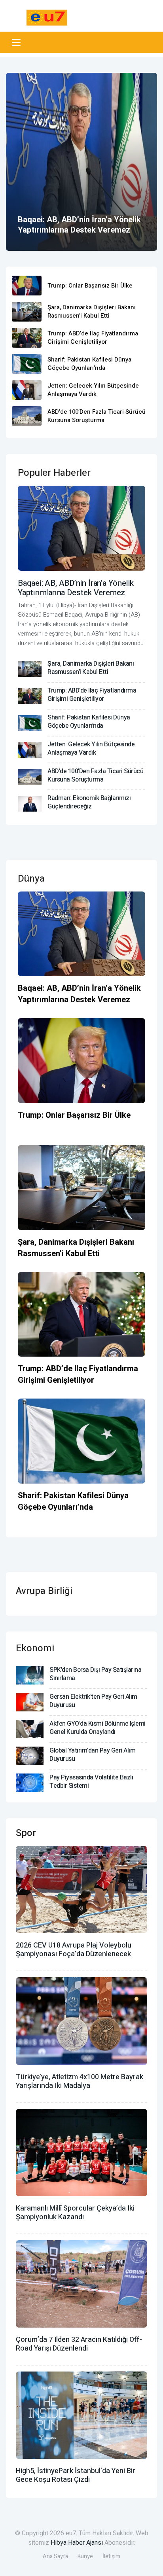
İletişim (111, 2556)
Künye (85, 2556)
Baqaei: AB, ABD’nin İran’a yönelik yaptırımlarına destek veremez (79, 225)
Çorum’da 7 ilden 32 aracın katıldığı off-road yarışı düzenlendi (79, 2344)
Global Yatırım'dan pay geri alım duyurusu (92, 1755)
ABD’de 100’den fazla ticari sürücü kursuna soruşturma (97, 416)
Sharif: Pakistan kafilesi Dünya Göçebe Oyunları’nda (89, 364)
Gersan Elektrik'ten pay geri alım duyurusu (93, 1701)
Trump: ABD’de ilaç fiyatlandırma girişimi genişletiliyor (93, 338)
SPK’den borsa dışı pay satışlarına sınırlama (95, 1674)
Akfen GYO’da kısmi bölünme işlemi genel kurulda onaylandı (98, 1728)
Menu (18, 42)
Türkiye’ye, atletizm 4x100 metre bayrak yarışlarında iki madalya (80, 2081)
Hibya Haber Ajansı (77, 2543)
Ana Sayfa (55, 2556)
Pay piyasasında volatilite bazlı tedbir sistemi (91, 1782)
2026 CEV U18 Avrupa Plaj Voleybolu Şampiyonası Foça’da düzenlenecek (74, 1950)
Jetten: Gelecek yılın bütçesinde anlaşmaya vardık (93, 390)
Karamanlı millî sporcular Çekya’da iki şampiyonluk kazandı (75, 2213)
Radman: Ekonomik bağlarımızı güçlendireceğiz (89, 802)
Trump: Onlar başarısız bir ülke (90, 286)
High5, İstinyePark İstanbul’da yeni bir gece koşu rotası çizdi (76, 2475)
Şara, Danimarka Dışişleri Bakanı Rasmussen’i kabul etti (92, 311)
